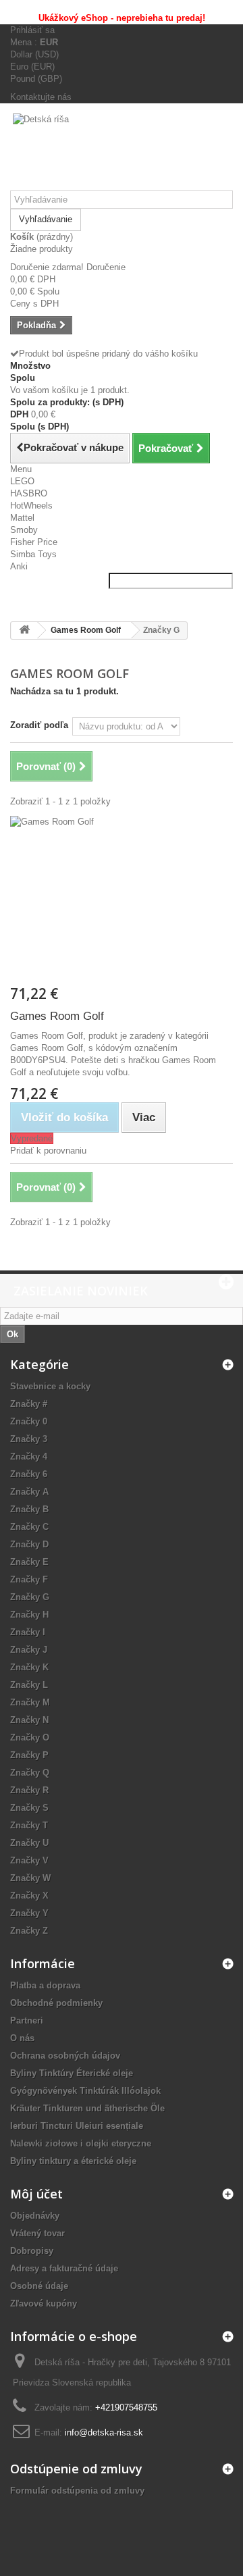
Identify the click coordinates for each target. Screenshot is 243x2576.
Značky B (29, 1509)
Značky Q (30, 1773)
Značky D (29, 1544)
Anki (19, 566)
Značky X (29, 1896)
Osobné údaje (39, 2286)
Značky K (29, 1667)
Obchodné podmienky (56, 2003)
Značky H (29, 1615)
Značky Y (29, 1913)
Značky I (28, 1632)
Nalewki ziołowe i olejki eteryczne (81, 2143)
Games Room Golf (57, 1016)
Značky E (29, 1562)
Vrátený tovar (37, 2233)
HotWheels (31, 506)
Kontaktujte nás (41, 97)
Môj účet (36, 2194)
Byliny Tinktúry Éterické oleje (72, 2073)
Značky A (29, 1492)
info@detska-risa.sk (104, 2432)
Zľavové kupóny (44, 2303)
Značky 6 (29, 1474)
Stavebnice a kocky (50, 1386)
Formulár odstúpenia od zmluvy (77, 2491)
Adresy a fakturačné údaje (64, 2268)
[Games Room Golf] (122, 900)
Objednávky (35, 2216)
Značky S (29, 1808)
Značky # (29, 1404)
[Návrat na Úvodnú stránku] (24, 630)
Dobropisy (32, 2251)
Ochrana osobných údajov (65, 2056)
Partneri (27, 2020)
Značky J (29, 1650)
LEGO (22, 481)
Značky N (29, 1720)
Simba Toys (33, 554)
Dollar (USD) (34, 54)
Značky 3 (29, 1439)
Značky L (29, 1685)
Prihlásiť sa (32, 30)
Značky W (30, 1878)
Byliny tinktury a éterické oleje (73, 2161)
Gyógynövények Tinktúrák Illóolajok (85, 2091)
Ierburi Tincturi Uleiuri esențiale (77, 2126)
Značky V (29, 1860)
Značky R (29, 1790)
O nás (22, 2038)
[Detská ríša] (122, 152)
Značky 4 (29, 1457)
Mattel (22, 518)
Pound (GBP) (36, 79)
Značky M (30, 1702)
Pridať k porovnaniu (48, 1151)
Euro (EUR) (32, 67)
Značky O (30, 1737)
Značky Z (29, 1931)
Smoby (24, 530)
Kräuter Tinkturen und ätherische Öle (87, 2108)
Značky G (30, 1597)
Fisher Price (34, 542)
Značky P (29, 1755)
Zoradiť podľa (39, 725)
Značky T (29, 1825)
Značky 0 (29, 1421)
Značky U (29, 1843)
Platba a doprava (45, 1985)
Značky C (29, 1527)
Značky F (29, 1579)
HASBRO (29, 493)
